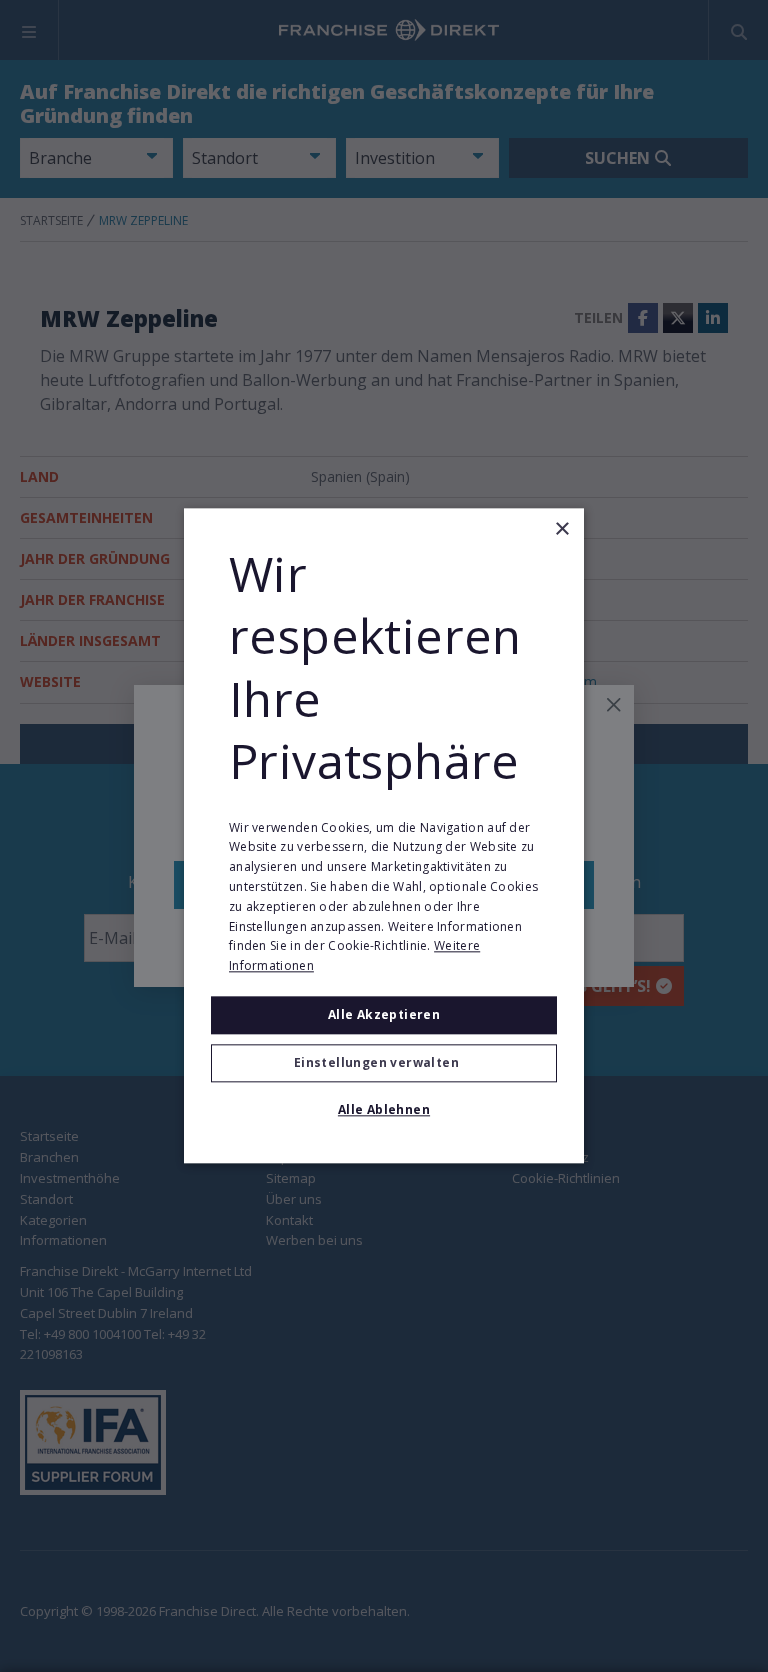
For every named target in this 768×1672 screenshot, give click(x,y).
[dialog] (384, 835)
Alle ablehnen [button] (384, 1110)
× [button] (561, 529)
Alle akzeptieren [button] (384, 1014)
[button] (384, 1064)
